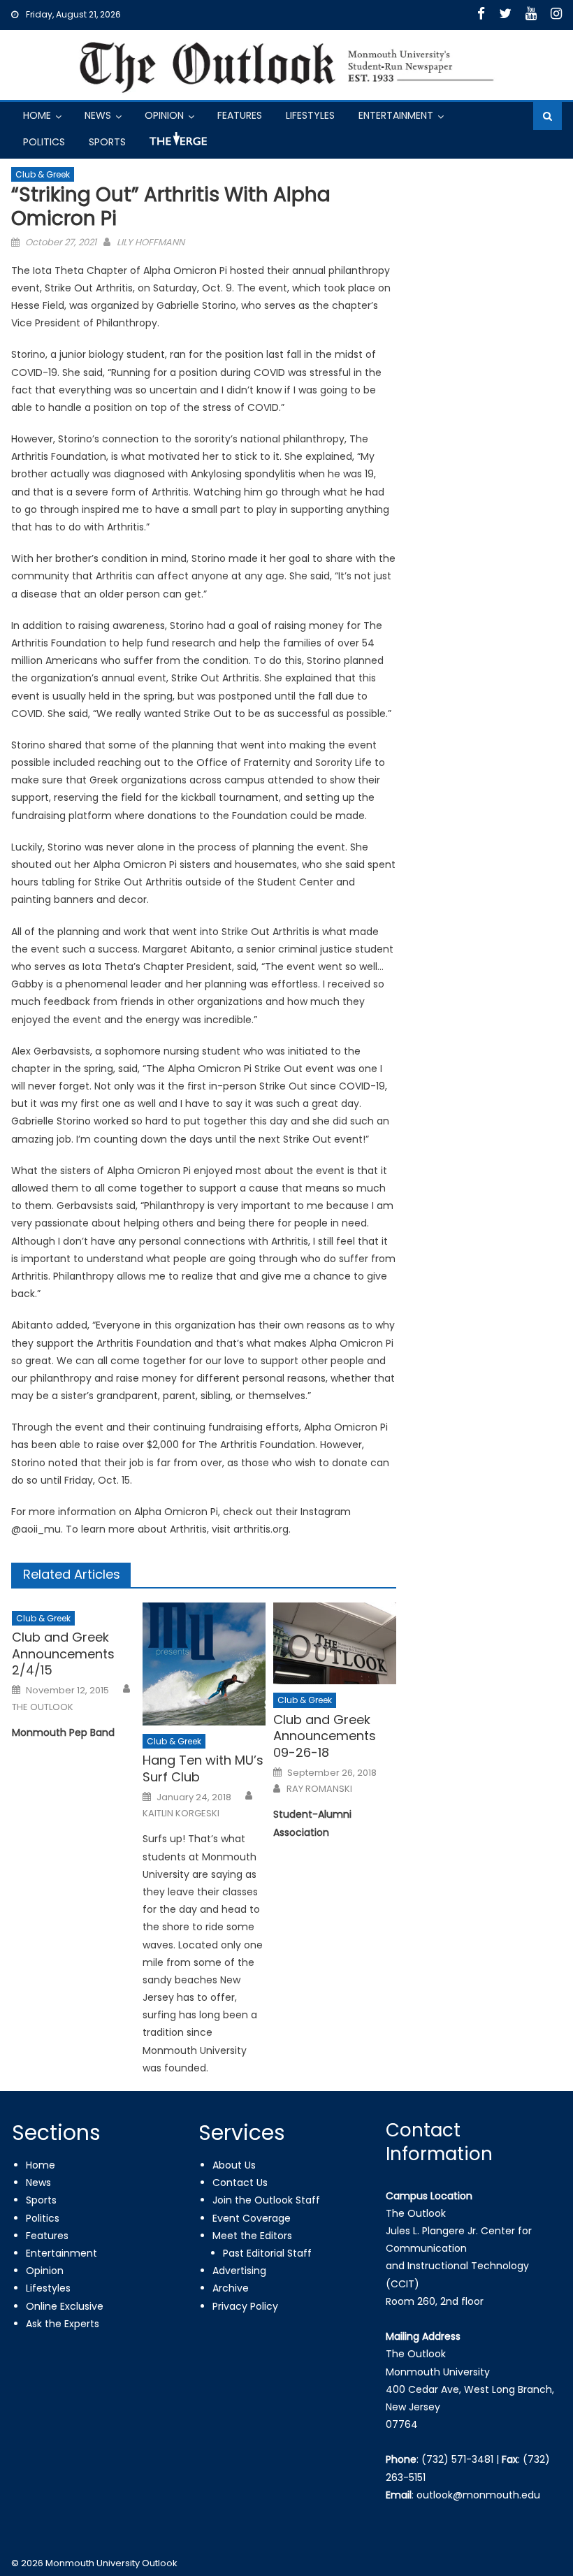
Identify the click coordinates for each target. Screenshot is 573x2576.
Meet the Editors (252, 2236)
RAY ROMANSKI (319, 1789)
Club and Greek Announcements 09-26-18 (325, 1736)
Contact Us (240, 2183)
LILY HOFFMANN (151, 242)
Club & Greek (43, 174)
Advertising (239, 2271)
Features (240, 115)
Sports (107, 142)
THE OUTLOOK (43, 1707)
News (98, 115)
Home (37, 115)
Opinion (164, 115)
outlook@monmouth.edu (478, 2495)
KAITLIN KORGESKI (181, 1814)
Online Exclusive (65, 2306)
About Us (234, 2165)
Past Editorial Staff (267, 2253)
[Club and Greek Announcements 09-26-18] (335, 1644)
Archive (231, 2288)
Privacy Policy (245, 2306)
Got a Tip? (177, 144)
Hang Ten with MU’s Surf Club (203, 1768)
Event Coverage (252, 2218)
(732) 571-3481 (457, 2459)
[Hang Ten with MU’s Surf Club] (204, 1664)
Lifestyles (310, 115)
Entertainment (396, 115)
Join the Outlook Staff (266, 2200)
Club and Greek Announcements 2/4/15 (63, 1654)
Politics (44, 142)
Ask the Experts (63, 2324)
